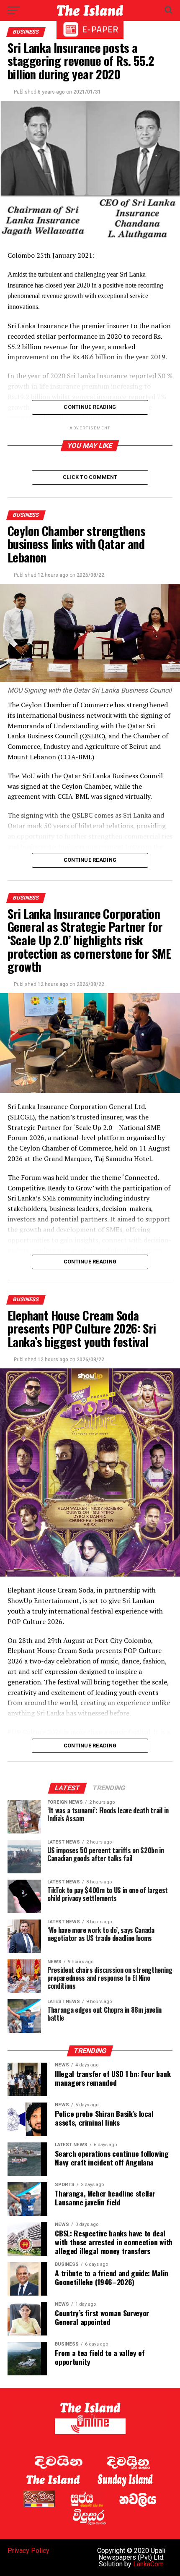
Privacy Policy (28, 2551)
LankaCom (148, 2564)
